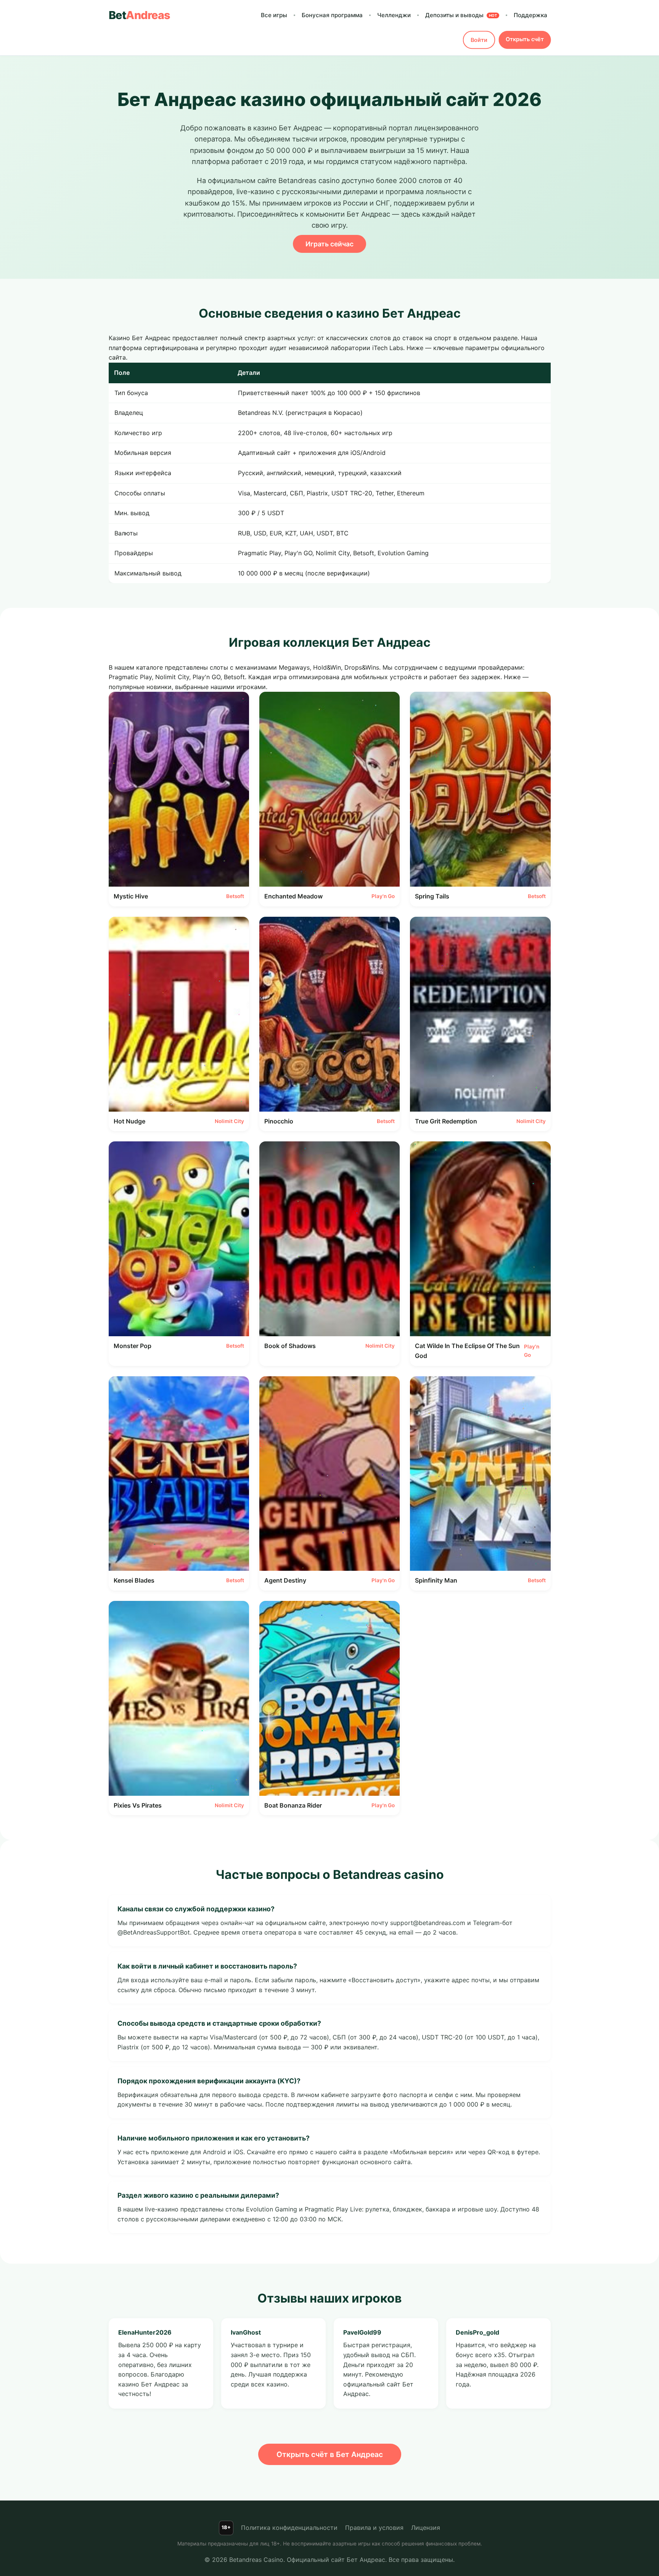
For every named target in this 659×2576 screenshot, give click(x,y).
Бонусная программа (332, 15)
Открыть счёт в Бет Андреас (330, 2454)
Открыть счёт (525, 39)
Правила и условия (374, 2528)
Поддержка (530, 15)
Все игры (274, 15)
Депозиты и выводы (461, 15)
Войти (479, 40)
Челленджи (394, 15)
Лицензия (426, 2528)
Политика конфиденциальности (289, 2528)
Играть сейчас (329, 244)
